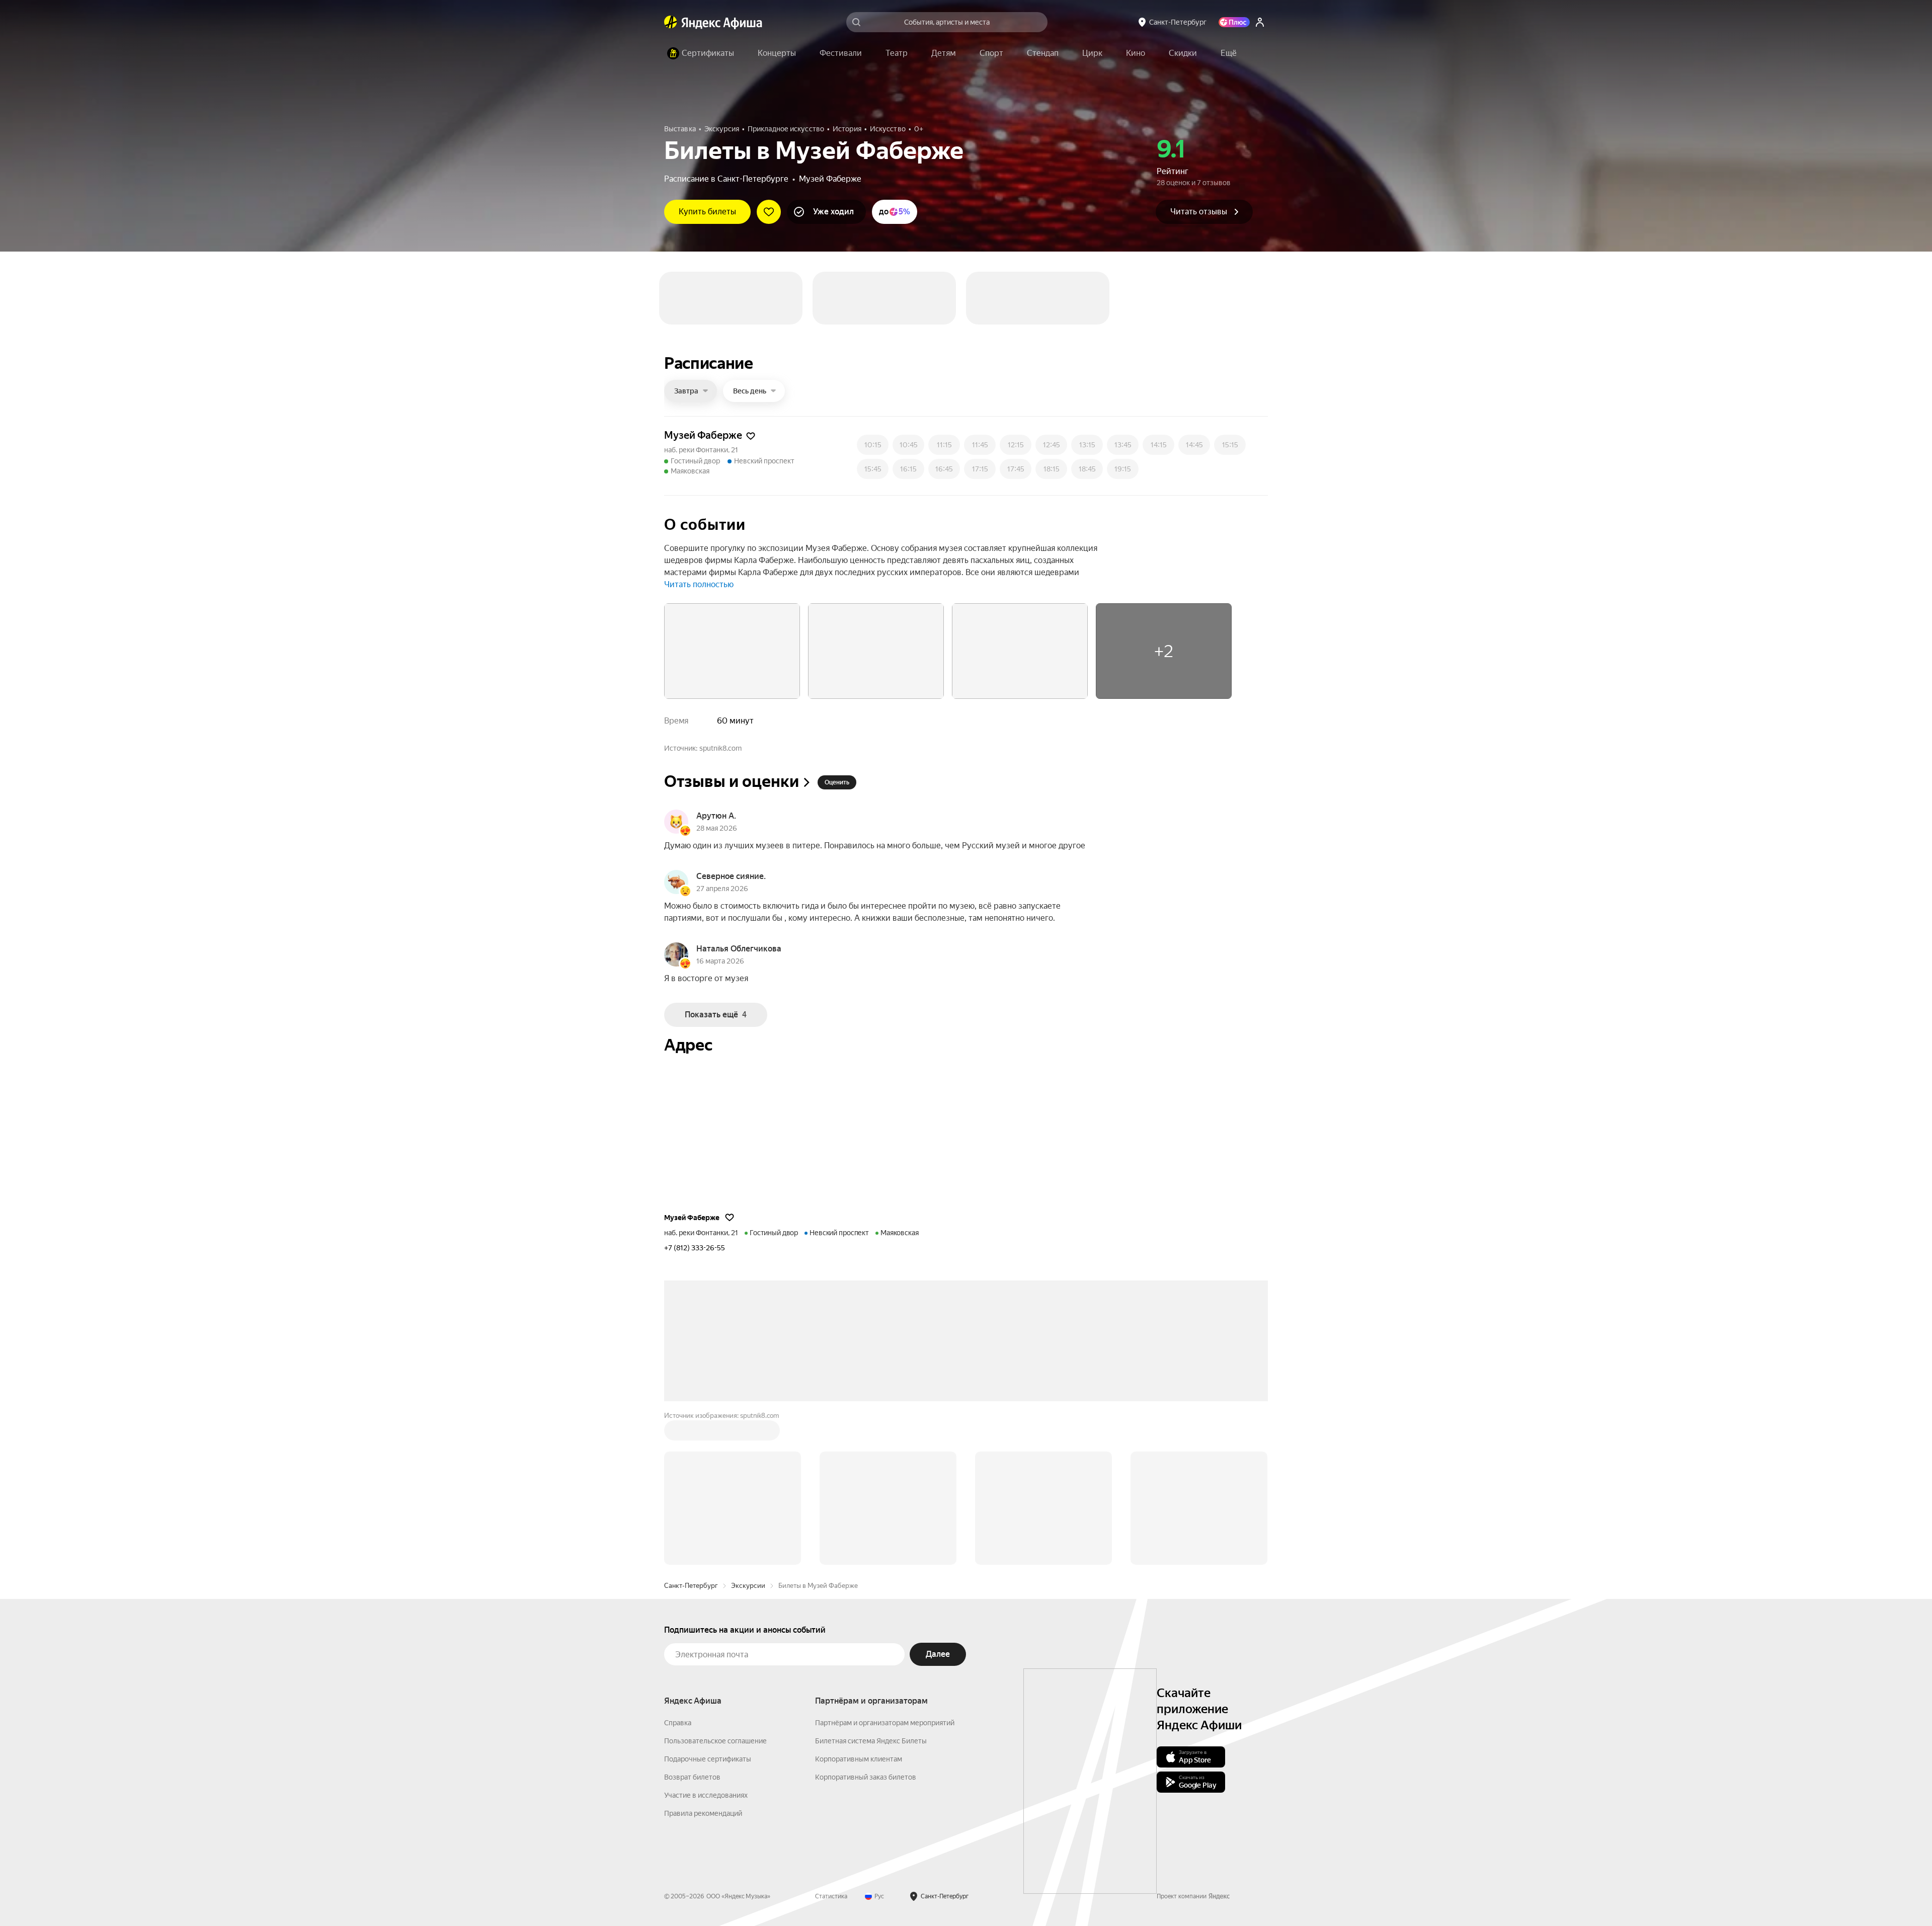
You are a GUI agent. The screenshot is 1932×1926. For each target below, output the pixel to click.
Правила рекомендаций (703, 1743)
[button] (1229, 53)
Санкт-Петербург (691, 1515)
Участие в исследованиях (706, 1725)
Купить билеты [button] (707, 212)
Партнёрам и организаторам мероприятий (885, 1652)
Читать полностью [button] (699, 514)
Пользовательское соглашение (715, 1670)
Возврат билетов (692, 1707)
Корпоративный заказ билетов (866, 1707)
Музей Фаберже (830, 179)
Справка (678, 1652)
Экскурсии (748, 1515)
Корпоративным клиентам (859, 1689)
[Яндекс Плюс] (1234, 22)
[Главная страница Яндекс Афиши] (671, 22)
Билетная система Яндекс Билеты (871, 1670)
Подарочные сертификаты (708, 1689)
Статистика (831, 1826)
